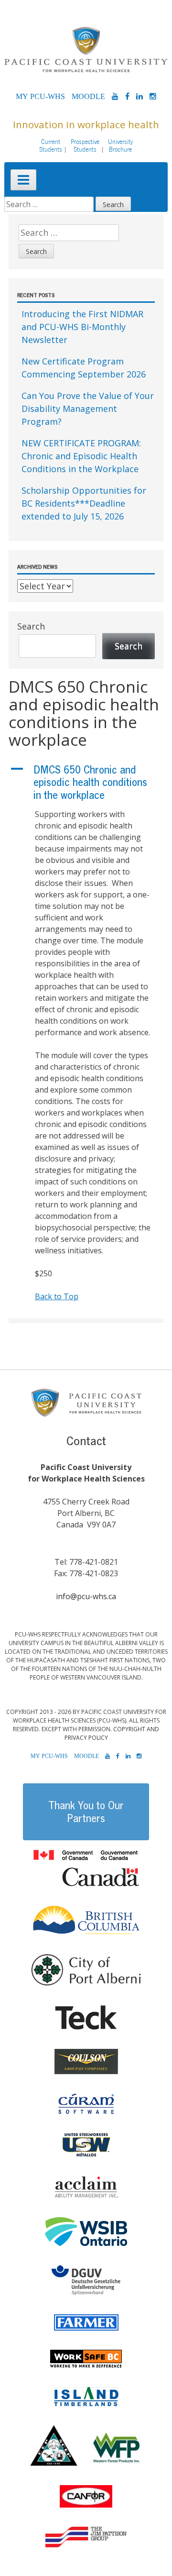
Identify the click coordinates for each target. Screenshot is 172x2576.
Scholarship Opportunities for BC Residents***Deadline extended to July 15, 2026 (84, 503)
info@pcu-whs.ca (86, 1596)
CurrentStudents (51, 145)
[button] (86, 782)
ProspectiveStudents (85, 145)
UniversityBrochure (121, 145)
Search (31, 626)
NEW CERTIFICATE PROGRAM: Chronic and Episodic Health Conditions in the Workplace (81, 456)
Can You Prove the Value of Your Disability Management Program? (88, 409)
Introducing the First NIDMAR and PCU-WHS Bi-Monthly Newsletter (82, 327)
